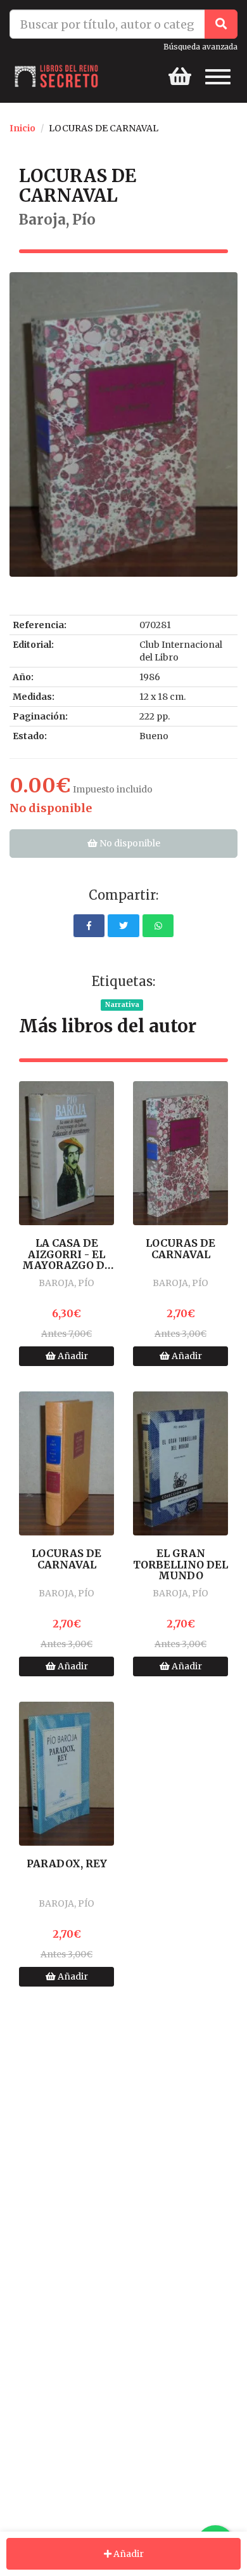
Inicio (22, 128)
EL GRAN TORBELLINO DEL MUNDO (180, 1565)
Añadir (72, 1356)
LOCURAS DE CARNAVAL (180, 1249)
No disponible (129, 843)
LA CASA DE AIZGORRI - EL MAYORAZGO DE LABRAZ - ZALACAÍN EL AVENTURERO (67, 1255)
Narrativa (122, 1005)
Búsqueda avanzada (200, 47)
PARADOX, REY (67, 1864)
